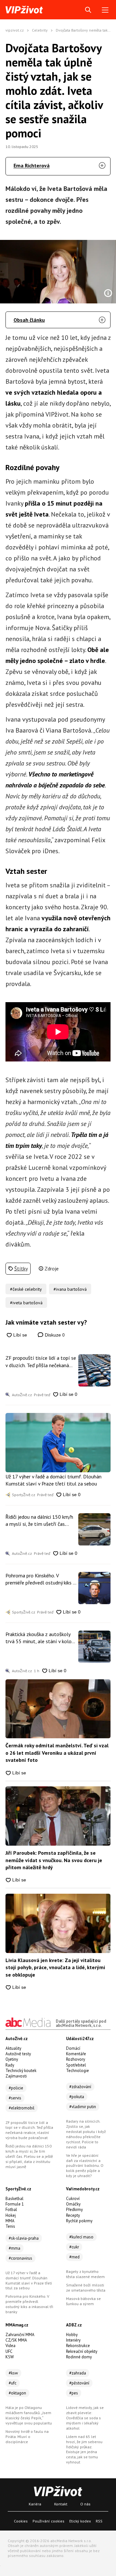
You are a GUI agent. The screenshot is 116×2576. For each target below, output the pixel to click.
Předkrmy (74, 2210)
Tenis (10, 2226)
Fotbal (11, 2210)
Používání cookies (48, 2521)
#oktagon (17, 2393)
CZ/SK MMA (16, 2340)
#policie (16, 2088)
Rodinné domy (79, 2357)
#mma (15, 2248)
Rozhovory (76, 2059)
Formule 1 (15, 2204)
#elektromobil (22, 2108)
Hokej (11, 2215)
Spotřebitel (76, 2065)
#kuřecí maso (81, 2237)
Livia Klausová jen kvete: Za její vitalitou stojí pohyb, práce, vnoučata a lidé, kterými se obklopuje (55, 1967)
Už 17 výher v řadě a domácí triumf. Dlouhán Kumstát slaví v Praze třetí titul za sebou (53, 1480)
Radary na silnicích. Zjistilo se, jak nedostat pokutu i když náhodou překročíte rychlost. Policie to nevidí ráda (86, 2134)
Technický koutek (21, 2071)
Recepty (73, 2215)
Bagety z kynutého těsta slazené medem (85, 2274)
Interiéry (73, 2340)
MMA (10, 2221)
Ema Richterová (32, 165)
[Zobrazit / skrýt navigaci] (105, 10)
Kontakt (61, 2504)
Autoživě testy (18, 2054)
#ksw (13, 2373)
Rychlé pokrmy (79, 2221)
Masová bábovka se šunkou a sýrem (83, 2301)
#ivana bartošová (70, 1289)
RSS (99, 2521)
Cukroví (73, 2199)
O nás (85, 2504)
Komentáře (76, 2054)
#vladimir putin (83, 2107)
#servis (15, 2098)
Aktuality (13, 2048)
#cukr (74, 2247)
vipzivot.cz (15, 30)
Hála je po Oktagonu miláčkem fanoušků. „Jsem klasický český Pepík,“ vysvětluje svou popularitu (29, 2415)
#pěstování (79, 2383)
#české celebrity (26, 1289)
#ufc (13, 2383)
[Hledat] (88, 10)
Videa (10, 2346)
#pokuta (77, 2097)
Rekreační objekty (82, 2351)
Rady (10, 2065)
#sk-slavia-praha (24, 2238)
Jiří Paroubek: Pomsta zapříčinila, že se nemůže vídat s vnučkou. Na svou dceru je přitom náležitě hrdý (54, 1860)
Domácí (73, 2048)
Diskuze (54, 1335)
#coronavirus (20, 2258)
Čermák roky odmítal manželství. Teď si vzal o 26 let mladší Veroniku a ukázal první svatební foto (57, 1753)
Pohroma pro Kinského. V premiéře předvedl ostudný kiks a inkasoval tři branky (40, 1579)
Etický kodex (80, 2521)
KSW (10, 2357)
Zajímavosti (16, 2076)
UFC (9, 2351)
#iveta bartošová (26, 1303)
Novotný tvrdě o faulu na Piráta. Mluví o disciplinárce (27, 2437)
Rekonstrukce (78, 2346)
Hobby (72, 2335)
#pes (74, 2393)
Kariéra (35, 2504)
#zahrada (78, 2373)
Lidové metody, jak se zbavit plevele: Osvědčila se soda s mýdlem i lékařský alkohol (85, 2418)
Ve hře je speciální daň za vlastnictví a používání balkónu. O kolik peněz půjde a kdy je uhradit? (85, 2166)
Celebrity (40, 30)
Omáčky (73, 2204)
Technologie (77, 2071)
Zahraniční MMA (20, 2335)
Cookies (21, 2521)
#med (74, 2257)
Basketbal (15, 2199)
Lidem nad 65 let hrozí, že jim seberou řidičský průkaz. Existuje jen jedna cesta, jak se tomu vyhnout (84, 2449)
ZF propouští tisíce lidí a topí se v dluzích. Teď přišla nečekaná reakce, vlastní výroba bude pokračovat (41, 1362)
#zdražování (80, 2087)
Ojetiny (12, 2059)
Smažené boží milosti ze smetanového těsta (86, 2288)
